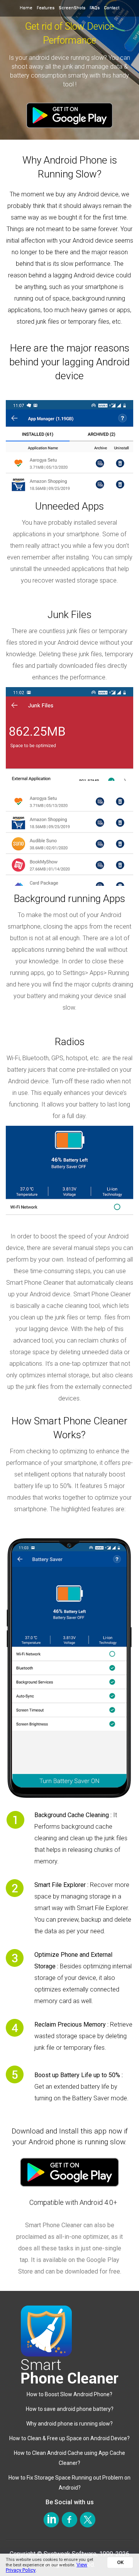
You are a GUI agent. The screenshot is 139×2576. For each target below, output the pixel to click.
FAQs (95, 8)
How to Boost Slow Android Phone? (69, 2394)
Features (46, 8)
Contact (112, 8)
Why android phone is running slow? (69, 2424)
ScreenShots (72, 8)
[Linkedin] (52, 2519)
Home (26, 8)
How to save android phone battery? (70, 2409)
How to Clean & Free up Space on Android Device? (69, 2438)
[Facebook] (70, 2519)
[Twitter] (88, 2519)
